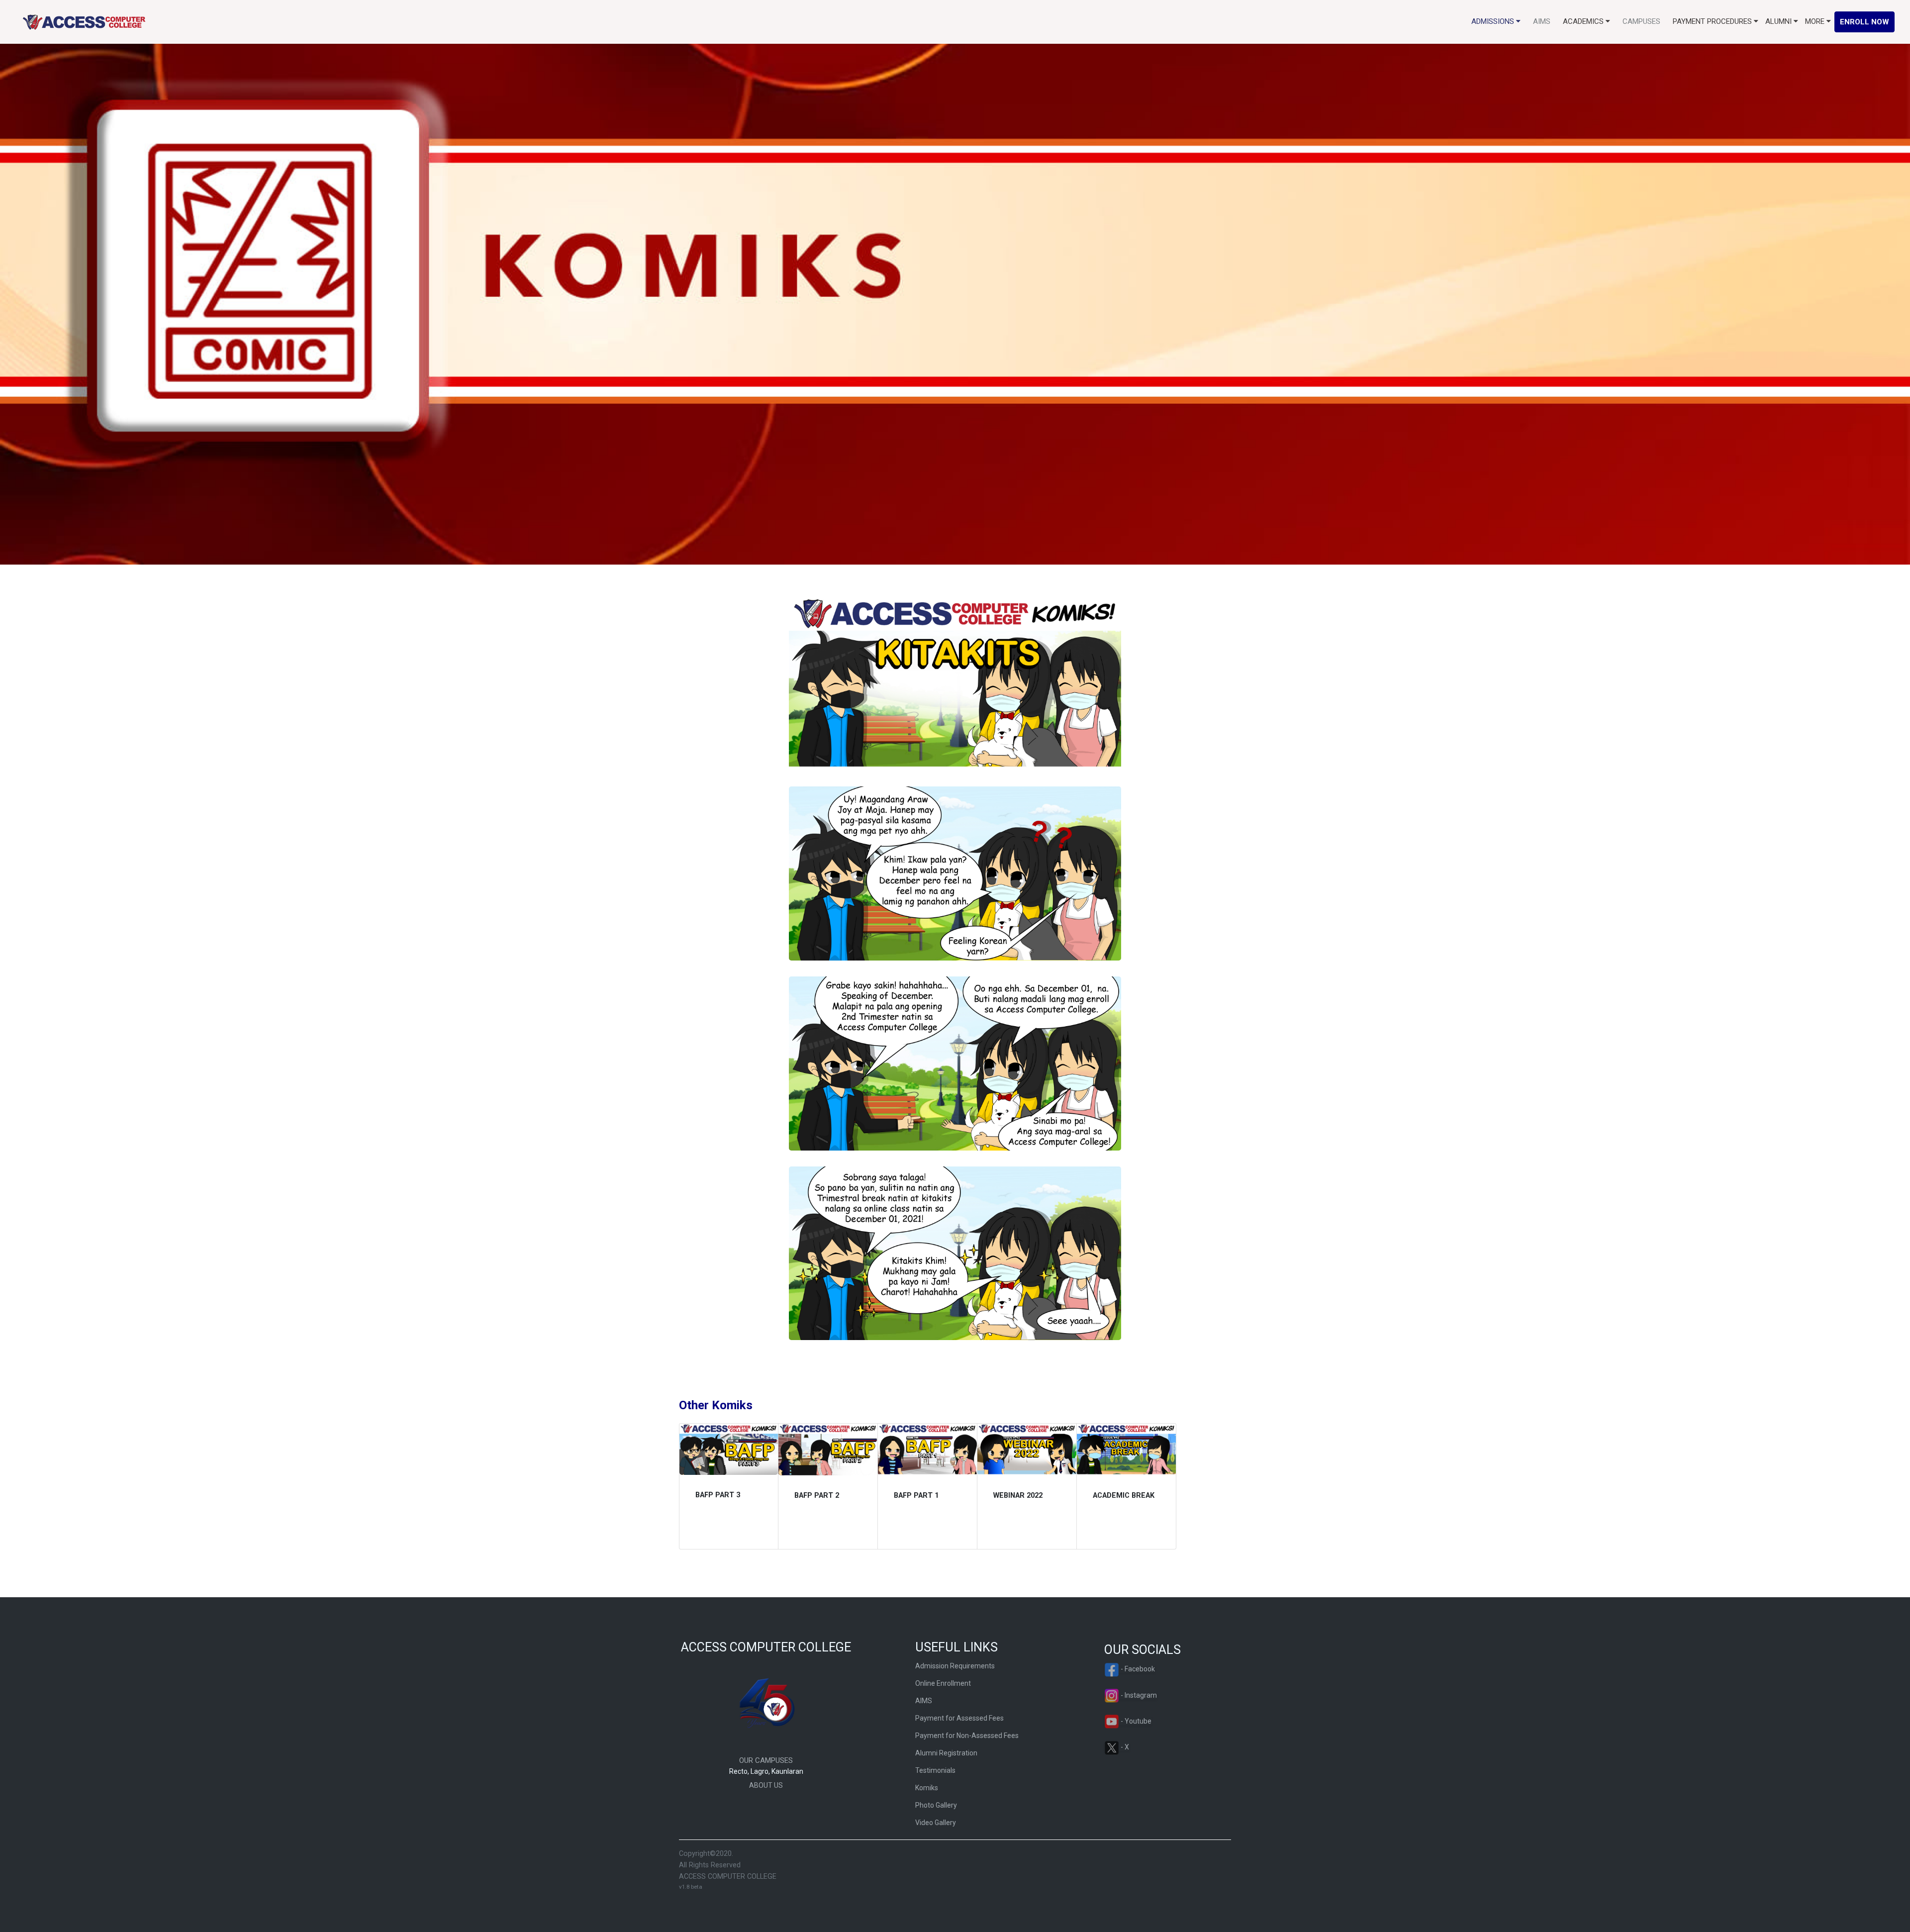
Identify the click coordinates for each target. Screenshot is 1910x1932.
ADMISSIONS (1494, 21)
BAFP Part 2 (817, 1496)
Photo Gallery (936, 1805)
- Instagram (1138, 1695)
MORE (1816, 21)
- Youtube (1135, 1721)
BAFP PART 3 (718, 1495)
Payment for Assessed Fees (959, 1718)
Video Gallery (936, 1823)
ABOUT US (766, 1785)
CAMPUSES (1641, 21)
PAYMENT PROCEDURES (1713, 21)
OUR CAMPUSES (766, 1760)
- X (1124, 1747)
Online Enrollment (943, 1683)
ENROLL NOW (1864, 22)
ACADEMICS (1584, 21)
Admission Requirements (955, 1666)
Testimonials (935, 1770)
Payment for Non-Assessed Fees (967, 1736)
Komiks (927, 1788)
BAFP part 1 (916, 1496)
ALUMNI (1779, 21)
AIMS (1542, 21)
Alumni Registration (946, 1753)
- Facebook (1137, 1669)
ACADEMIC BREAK (1124, 1496)
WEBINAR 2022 (1018, 1496)
